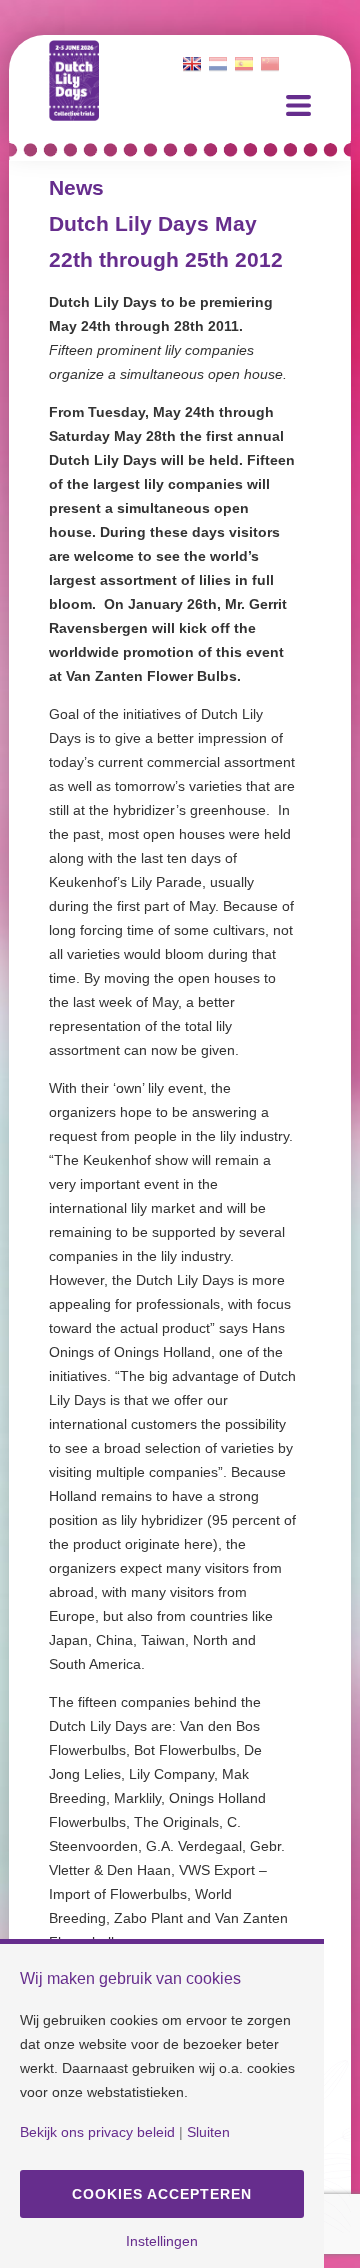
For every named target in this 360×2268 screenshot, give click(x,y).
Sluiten (208, 2132)
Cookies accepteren (162, 2194)
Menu (298, 105)
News (76, 187)
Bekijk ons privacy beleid (97, 2132)
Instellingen (162, 2241)
